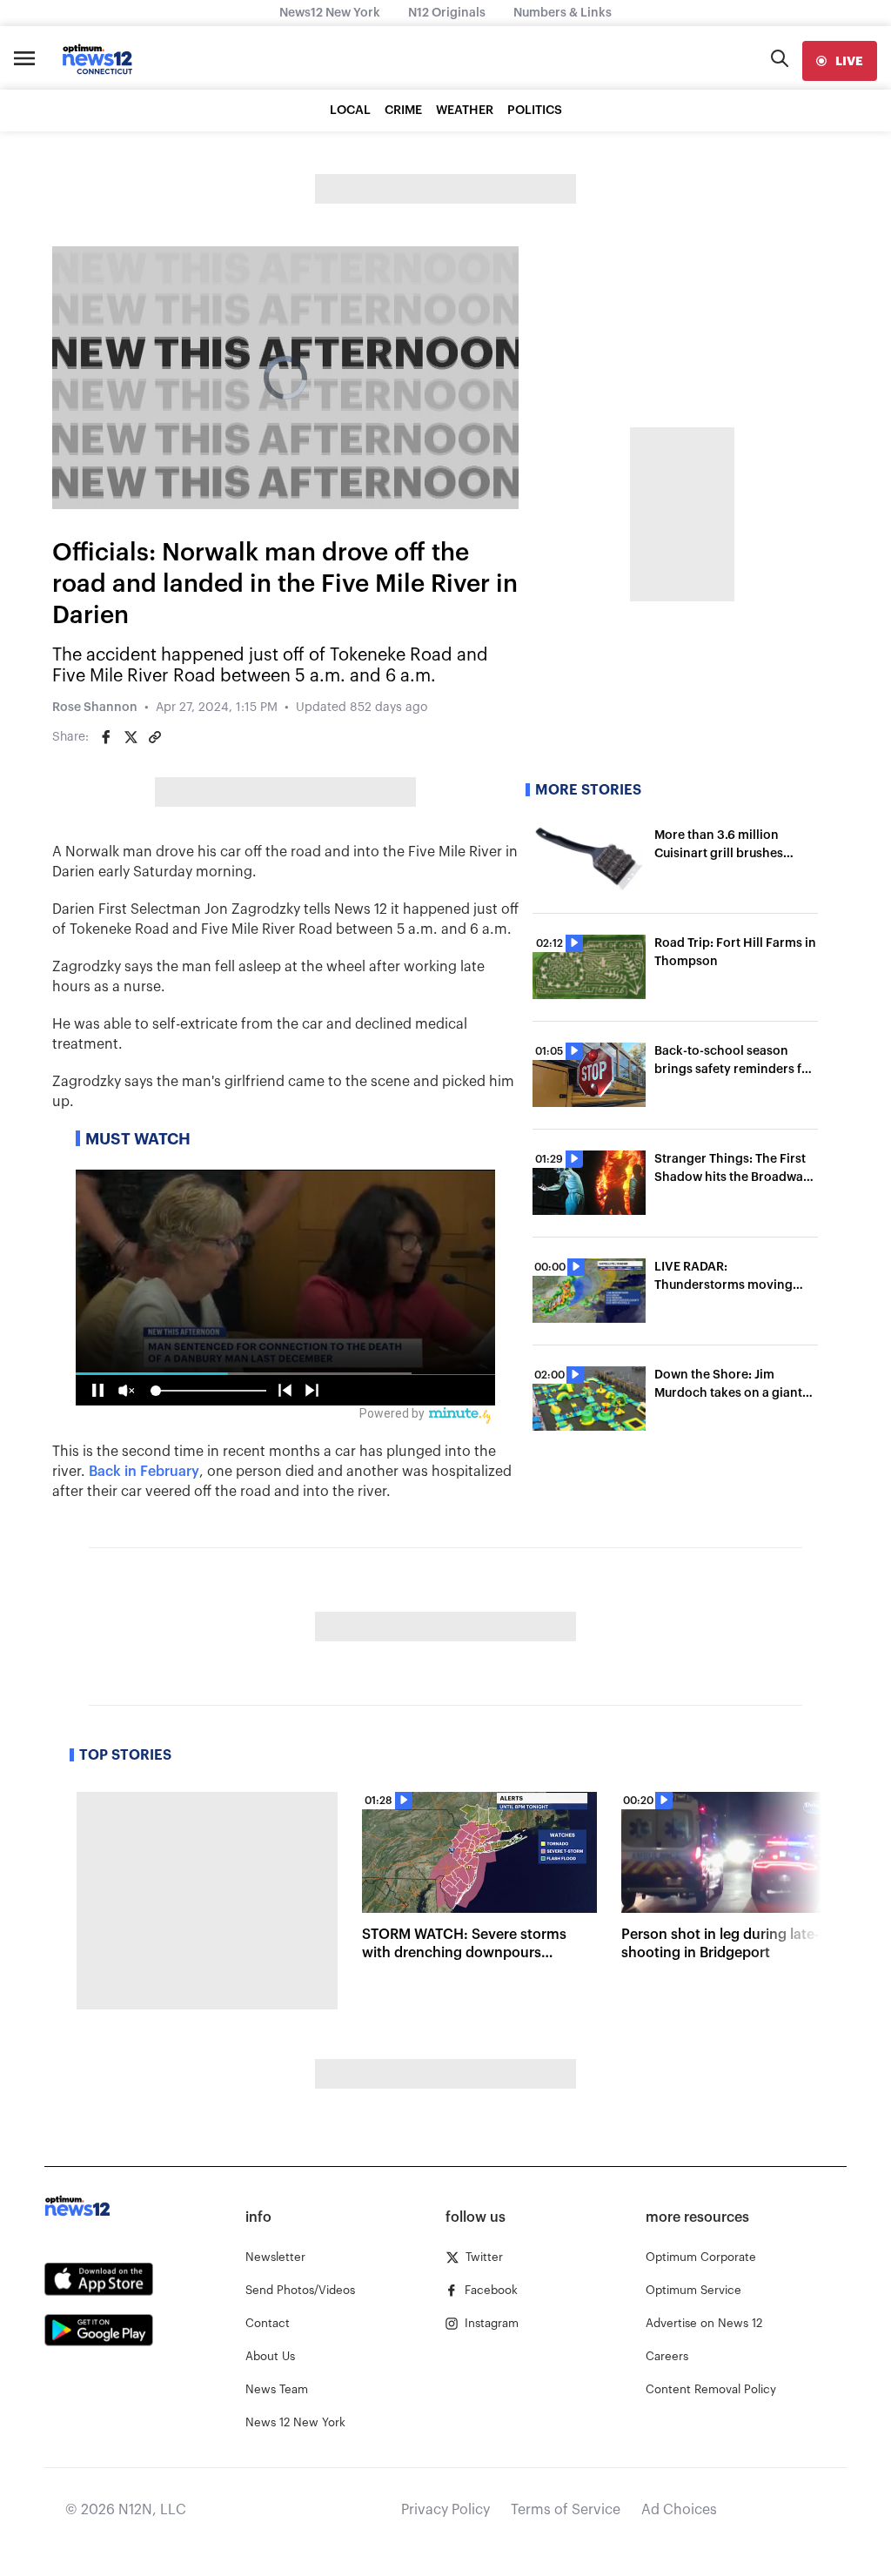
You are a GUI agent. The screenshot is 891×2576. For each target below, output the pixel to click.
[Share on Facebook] (106, 737)
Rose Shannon (95, 708)
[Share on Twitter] (131, 737)
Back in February (144, 1472)
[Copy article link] (155, 737)
